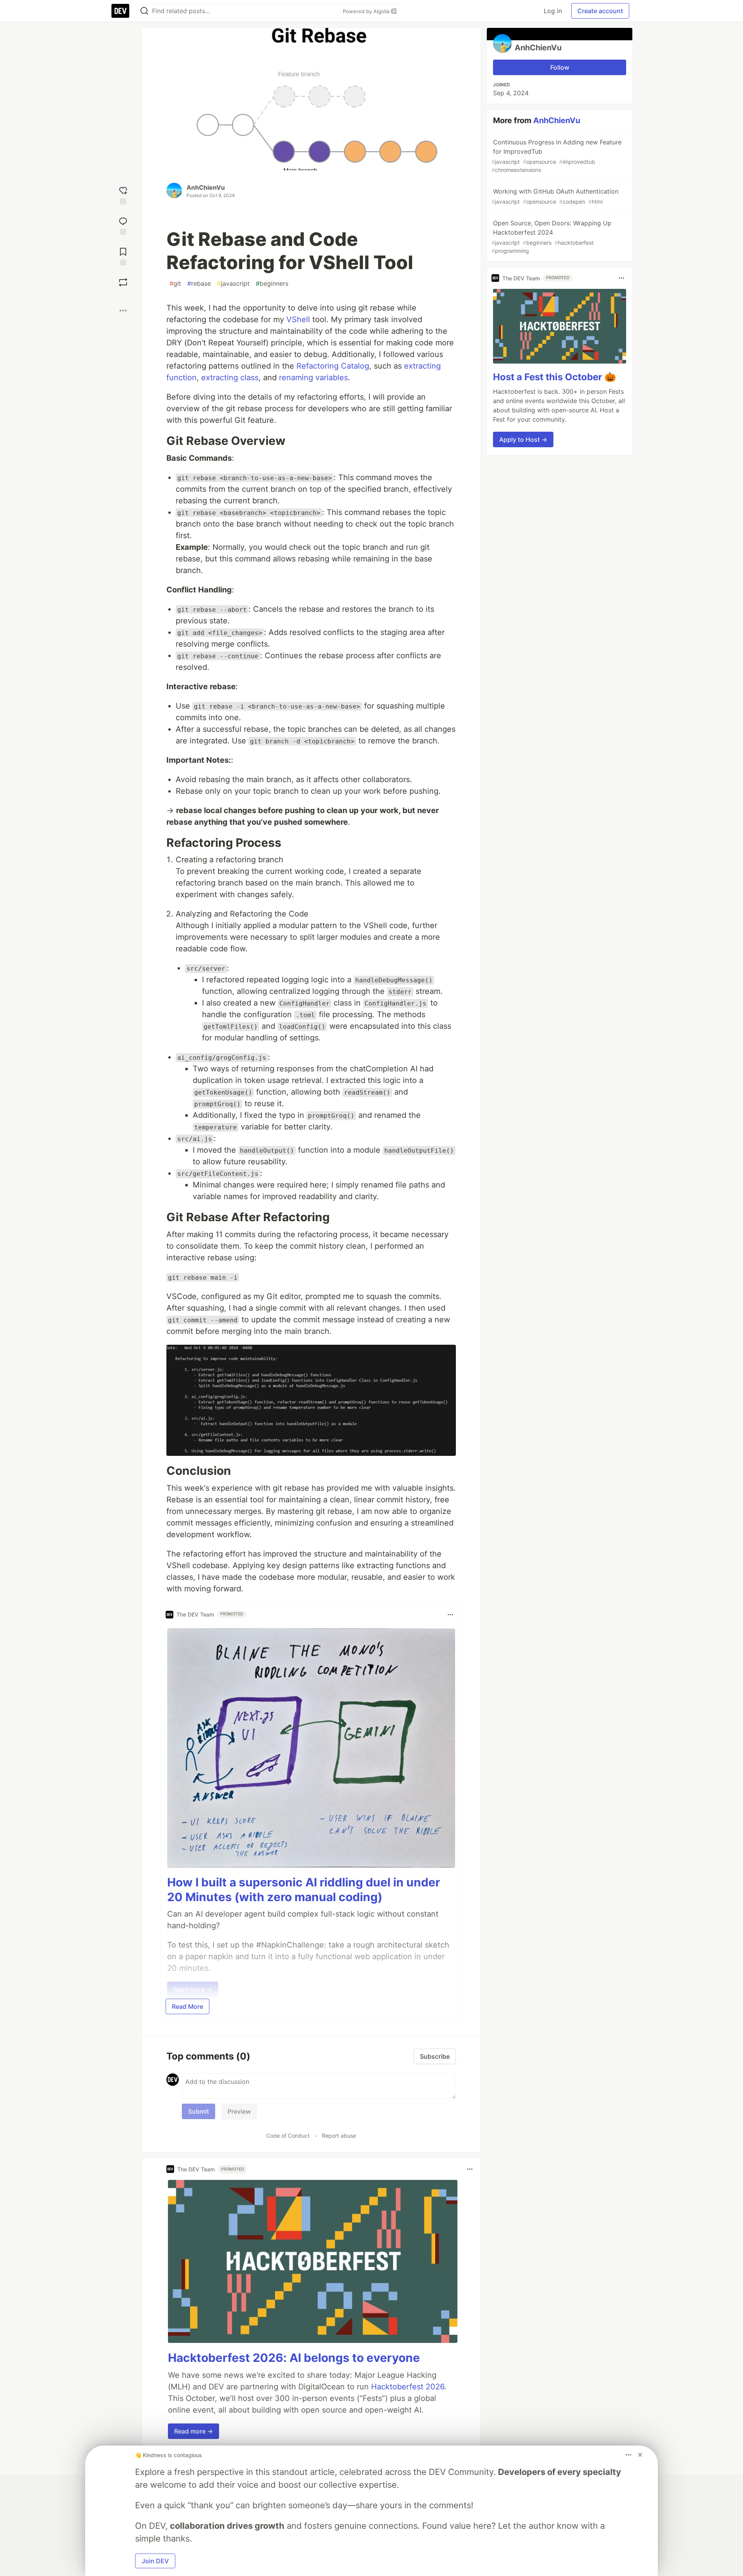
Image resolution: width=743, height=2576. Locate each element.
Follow (560, 67)
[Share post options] (123, 311)
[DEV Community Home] (120, 11)
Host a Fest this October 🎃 (555, 377)
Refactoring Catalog (333, 366)
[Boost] (123, 282)
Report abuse (339, 2136)
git (175, 283)
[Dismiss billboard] (640, 2455)
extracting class (230, 378)
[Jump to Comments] (123, 225)
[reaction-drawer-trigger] (123, 195)
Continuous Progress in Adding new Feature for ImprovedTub (556, 156)
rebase (199, 283)
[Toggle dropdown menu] (450, 1615)
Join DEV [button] (155, 2561)
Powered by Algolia (367, 11)
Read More (187, 2006)
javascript (233, 283)
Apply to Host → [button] (523, 439)
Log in (553, 11)
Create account (600, 11)
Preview (239, 2111)
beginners (272, 283)
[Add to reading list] (123, 256)
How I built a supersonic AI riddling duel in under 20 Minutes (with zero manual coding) (304, 1890)
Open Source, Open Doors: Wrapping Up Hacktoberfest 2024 (551, 237)
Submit (199, 2111)
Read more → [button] (193, 2431)
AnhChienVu (206, 187)
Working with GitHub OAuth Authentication (555, 196)
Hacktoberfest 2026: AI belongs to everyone (294, 2358)
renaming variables (313, 378)
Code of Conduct (288, 2136)
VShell (298, 319)
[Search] (144, 11)
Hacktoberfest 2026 (408, 2387)
